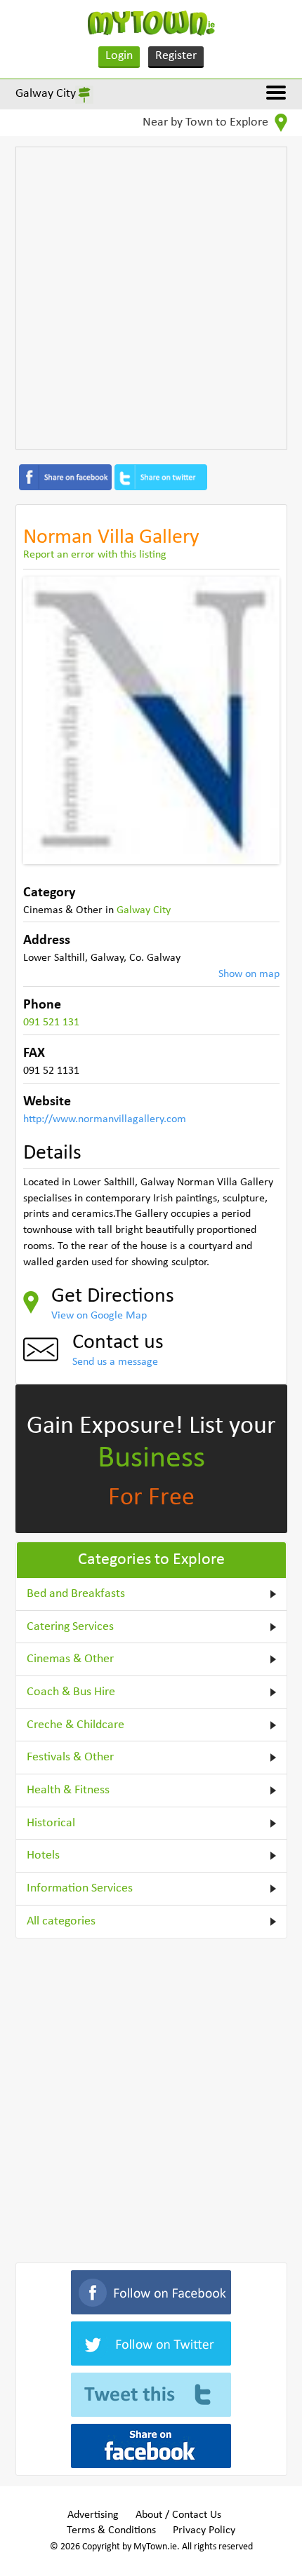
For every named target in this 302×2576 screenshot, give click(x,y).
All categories (61, 1921)
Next (258, 720)
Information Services (80, 1888)
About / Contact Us (178, 2515)
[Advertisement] (151, 298)
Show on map (249, 974)
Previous (44, 720)
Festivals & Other (70, 1757)
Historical (51, 1823)
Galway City (46, 94)
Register (176, 56)
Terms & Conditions (111, 2530)
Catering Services (70, 1627)
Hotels (43, 1855)
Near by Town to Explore (207, 122)
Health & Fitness (68, 1790)
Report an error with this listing (95, 555)
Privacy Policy (204, 2530)
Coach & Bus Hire (71, 1692)
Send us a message (115, 1362)
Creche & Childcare (75, 1725)
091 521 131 (51, 1023)
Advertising (93, 2515)
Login (119, 56)
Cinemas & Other (70, 1659)
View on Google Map (99, 1316)
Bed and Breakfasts (76, 1594)
